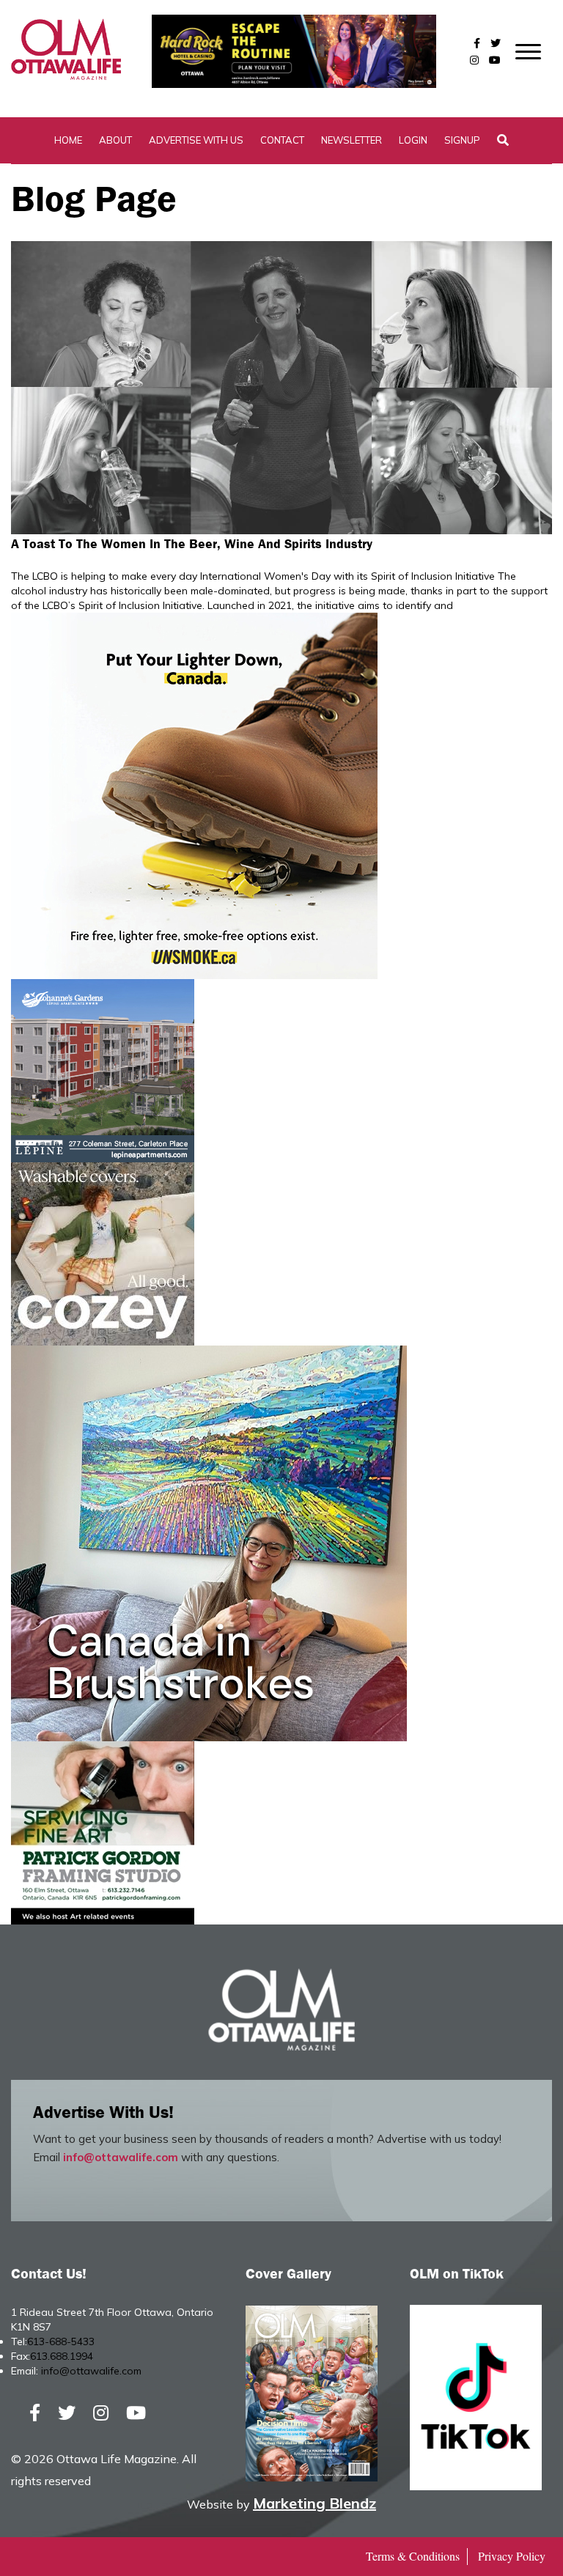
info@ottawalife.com (121, 2157)
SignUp (462, 140)
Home (68, 140)
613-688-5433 (61, 2341)
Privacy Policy (512, 2556)
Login (413, 140)
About (115, 140)
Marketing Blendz (314, 2503)
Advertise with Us (196, 140)
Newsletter (352, 140)
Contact (282, 140)
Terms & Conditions (413, 2556)
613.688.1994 (62, 2356)
